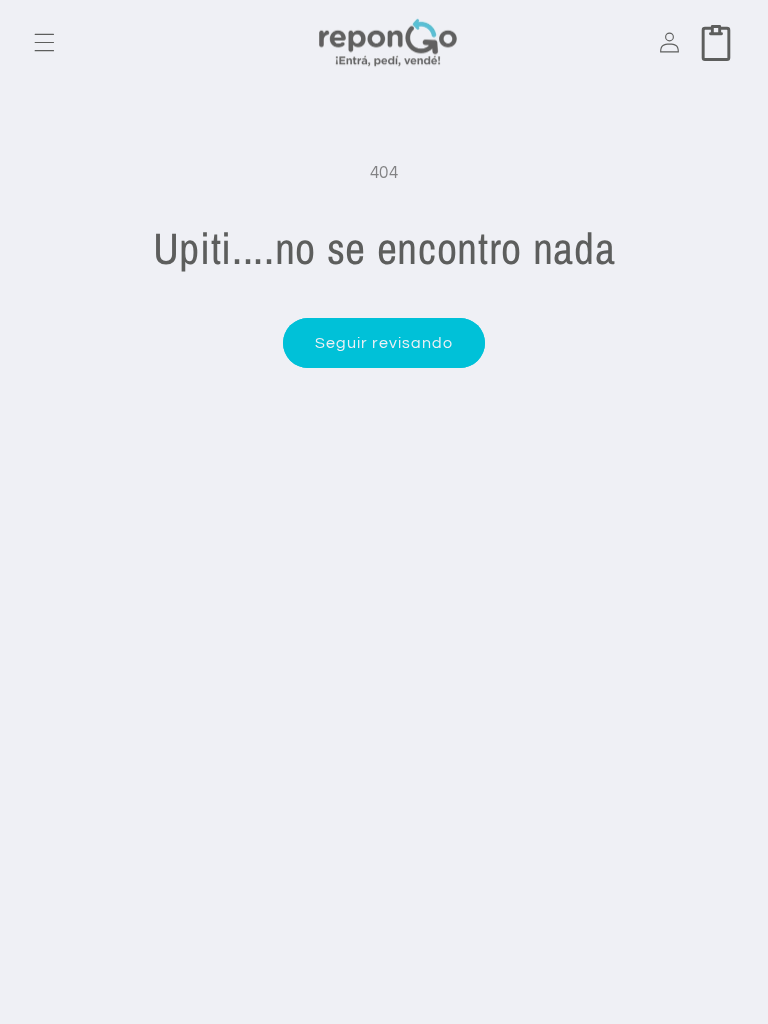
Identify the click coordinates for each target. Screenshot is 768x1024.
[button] (44, 43)
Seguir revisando (384, 343)
